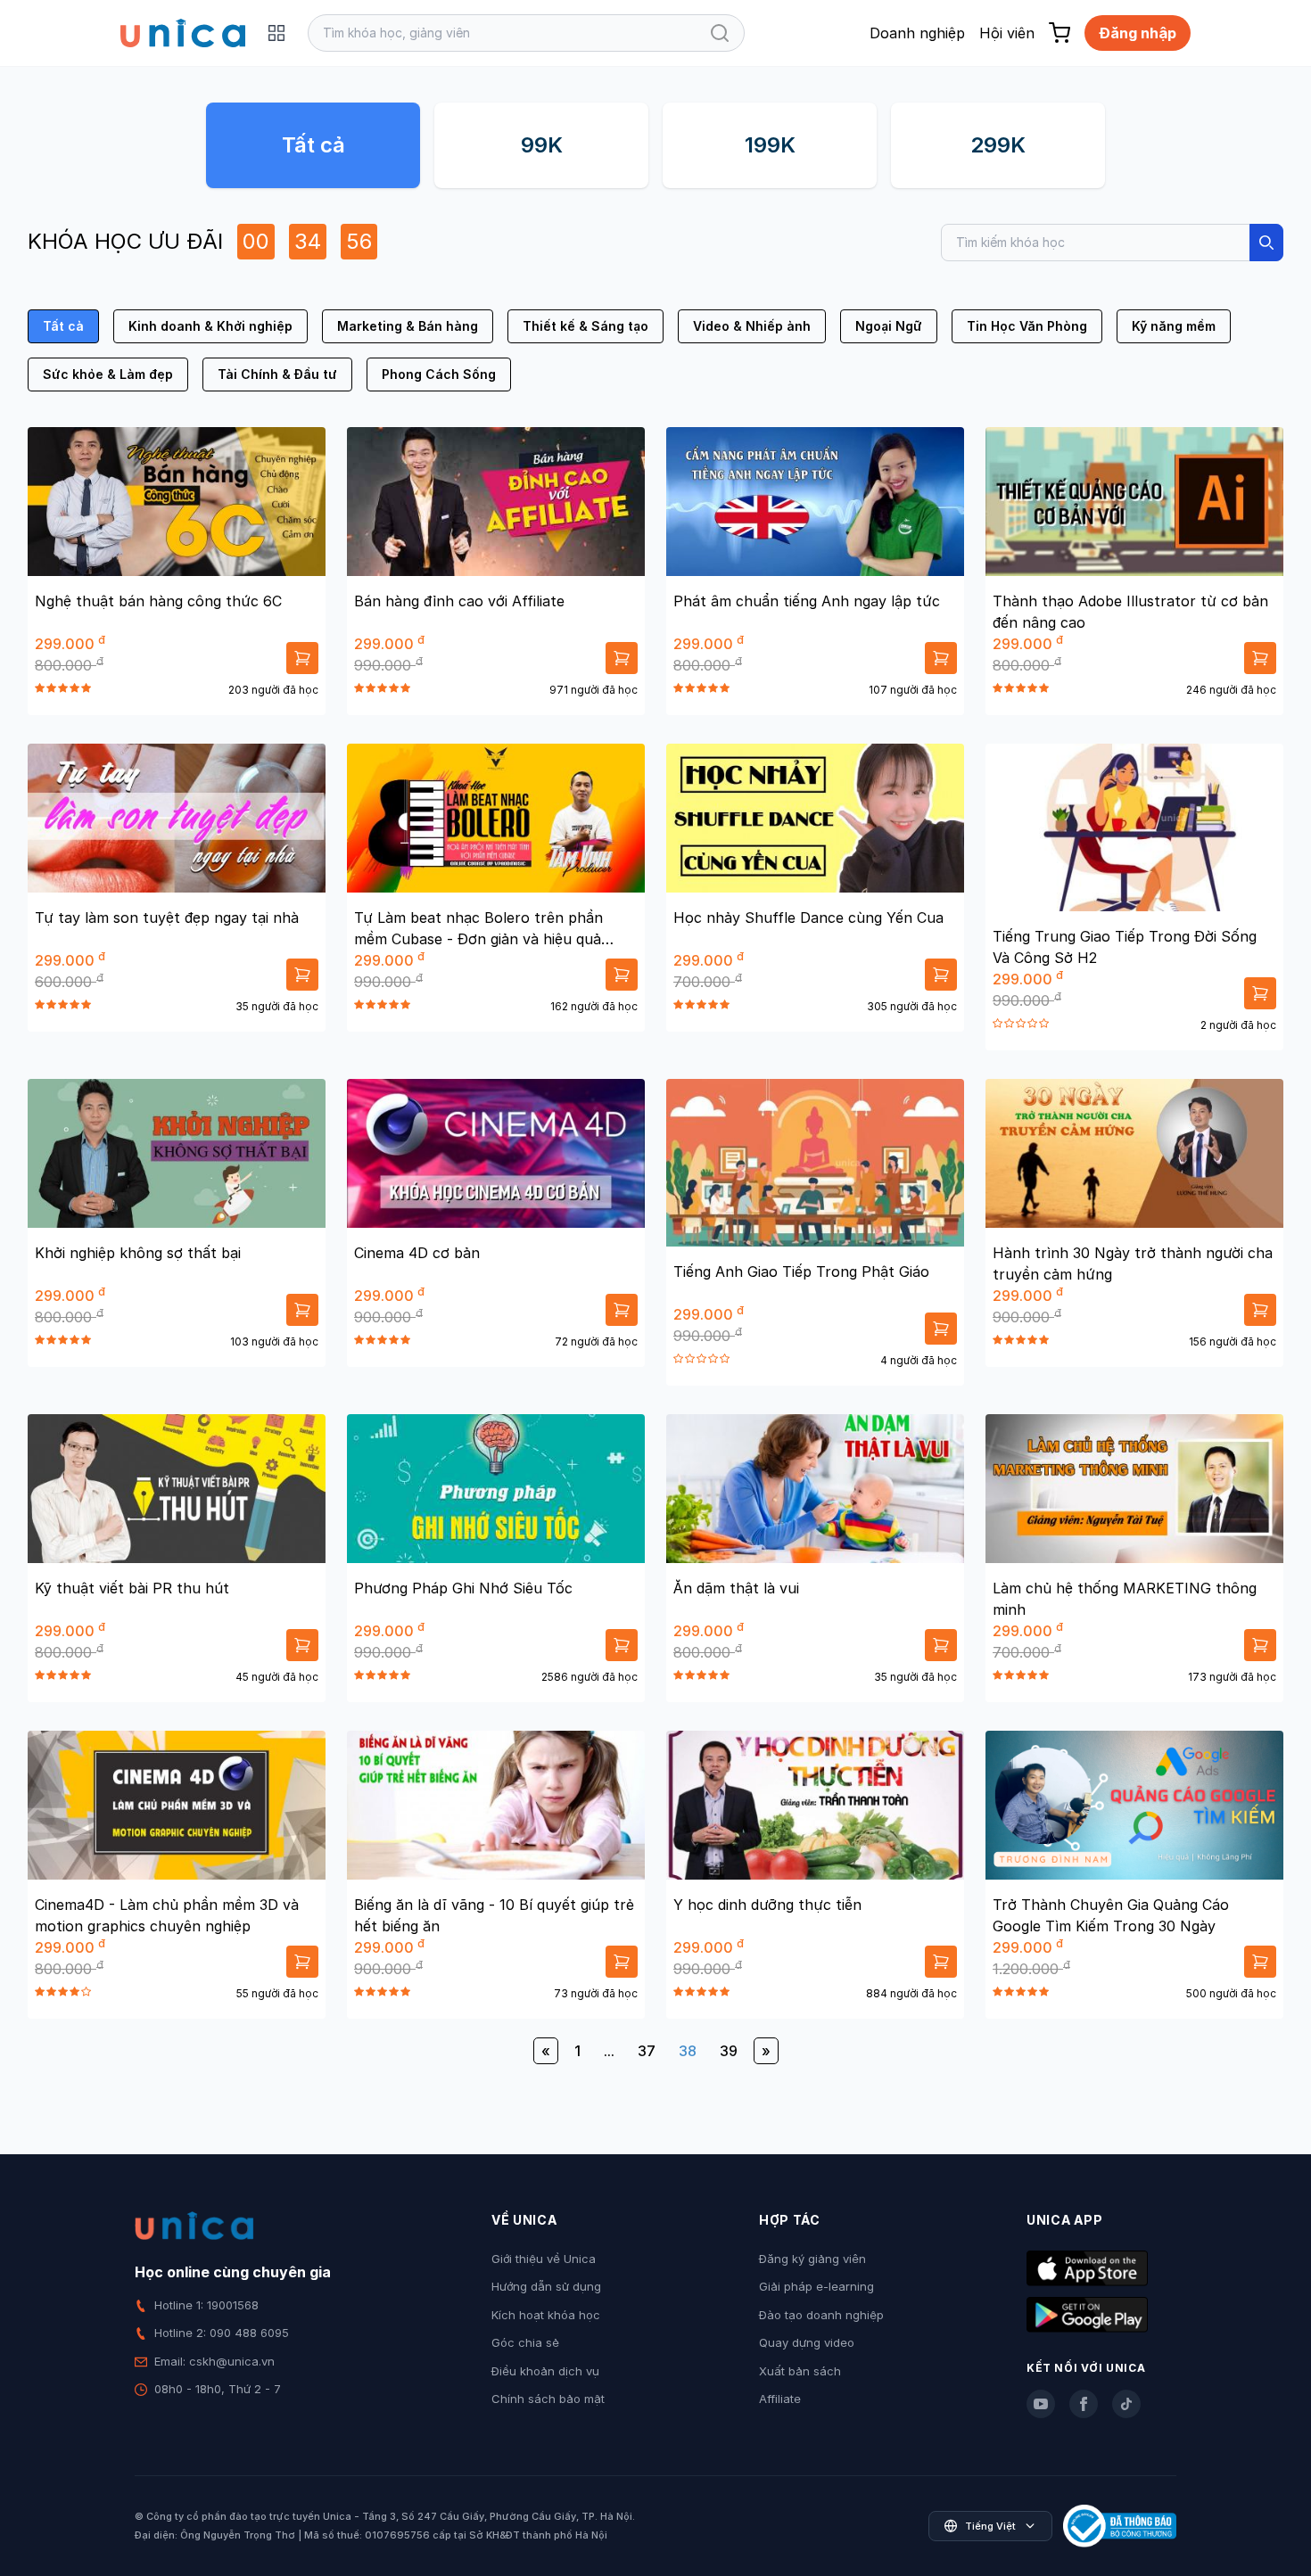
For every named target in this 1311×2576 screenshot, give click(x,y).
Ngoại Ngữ (889, 326)
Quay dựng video (807, 2342)
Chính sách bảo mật (548, 2399)
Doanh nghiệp (917, 33)
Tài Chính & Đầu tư (277, 374)
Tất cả (313, 145)
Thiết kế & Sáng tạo (585, 326)
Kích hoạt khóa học (546, 2315)
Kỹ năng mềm (1174, 326)
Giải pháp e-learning (816, 2286)
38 (688, 2051)
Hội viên (1007, 33)
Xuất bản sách (800, 2371)
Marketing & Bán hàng (408, 326)
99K (542, 145)
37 (647, 2051)
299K (998, 145)
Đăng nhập (1138, 33)
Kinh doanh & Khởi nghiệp (210, 326)
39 (729, 2051)
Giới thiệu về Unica (544, 2259)
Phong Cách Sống (439, 374)
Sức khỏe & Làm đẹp (108, 374)
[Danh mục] (276, 33)
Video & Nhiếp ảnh (752, 326)
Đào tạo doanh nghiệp (821, 2315)
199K (770, 145)
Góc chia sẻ (525, 2342)
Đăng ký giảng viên (812, 2259)
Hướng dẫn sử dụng (546, 2286)
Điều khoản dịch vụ (545, 2371)
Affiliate (780, 2399)
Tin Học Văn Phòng (1027, 326)
